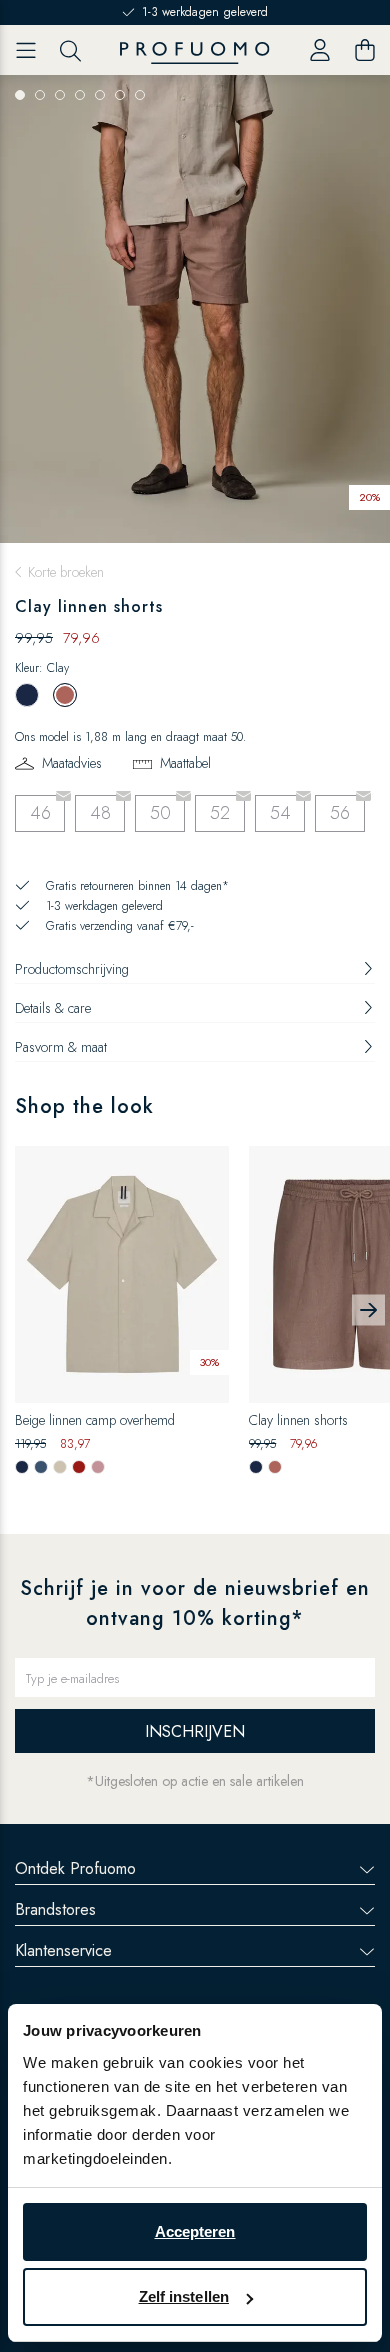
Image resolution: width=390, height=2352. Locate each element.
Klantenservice (63, 1950)
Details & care (53, 1008)
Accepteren (195, 2231)
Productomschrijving (72, 969)
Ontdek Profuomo (75, 1868)
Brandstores (55, 1909)
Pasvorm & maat (61, 1047)
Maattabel (185, 763)
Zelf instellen (184, 2296)
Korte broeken (66, 572)
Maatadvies (72, 763)
